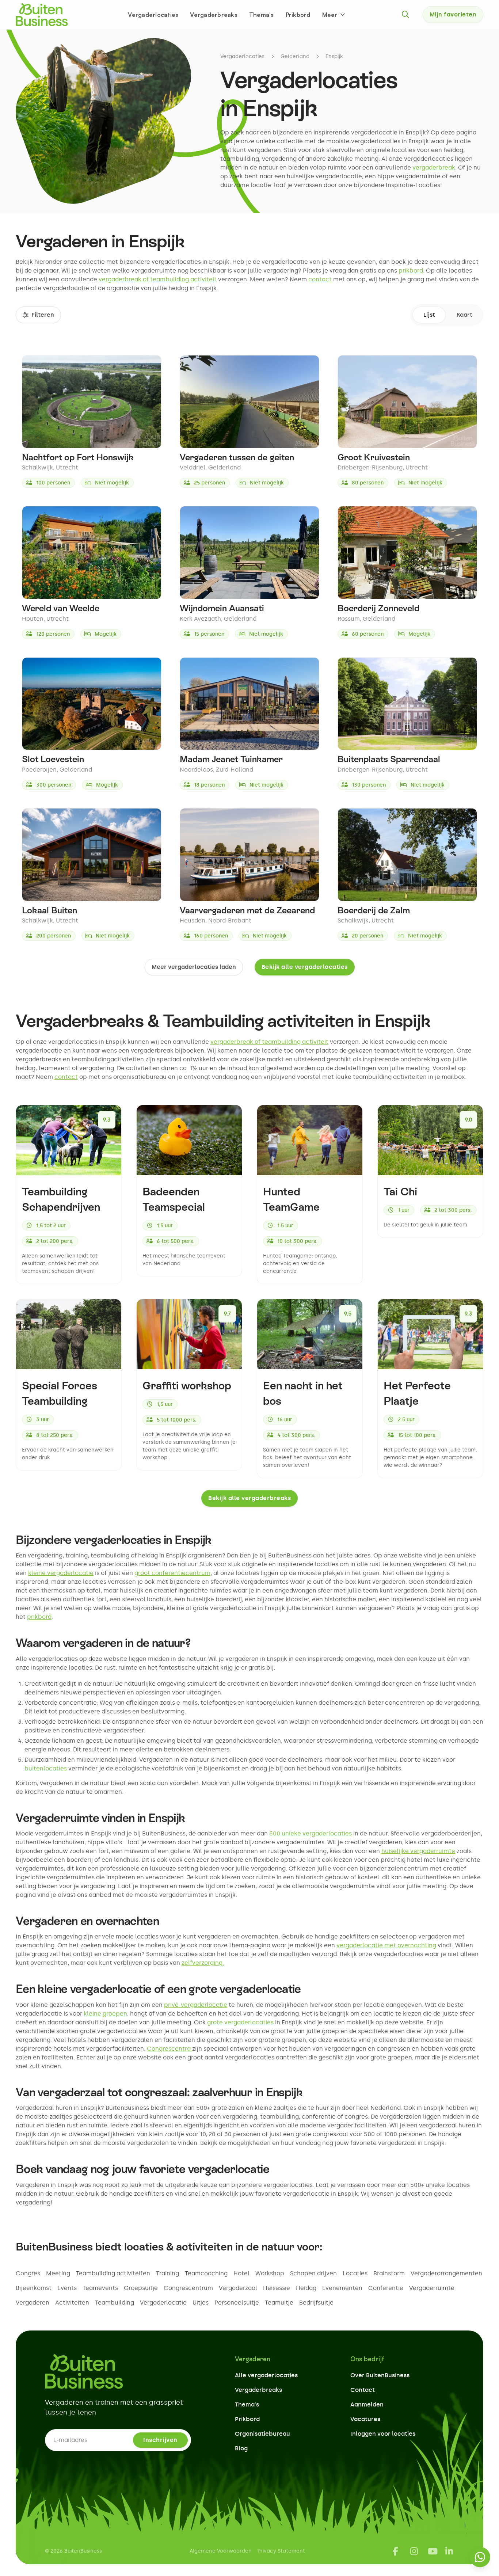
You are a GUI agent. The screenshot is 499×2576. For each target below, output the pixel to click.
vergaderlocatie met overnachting (386, 1945)
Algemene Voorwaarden (221, 2551)
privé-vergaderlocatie (196, 2005)
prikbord (411, 271)
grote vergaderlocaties (240, 2022)
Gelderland (295, 56)
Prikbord (298, 15)
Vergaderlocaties (153, 15)
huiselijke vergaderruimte (418, 1851)
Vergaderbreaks (214, 15)
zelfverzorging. (203, 1963)
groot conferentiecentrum (172, 1573)
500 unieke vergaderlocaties (311, 1833)
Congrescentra (169, 2049)
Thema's (262, 15)
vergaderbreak (434, 168)
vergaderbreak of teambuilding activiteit (158, 279)
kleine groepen (105, 2014)
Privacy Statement (281, 2551)
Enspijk (334, 56)
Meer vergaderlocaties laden (194, 967)
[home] (42, 15)
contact (320, 279)
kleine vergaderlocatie (61, 1573)
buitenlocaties (46, 1768)
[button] (334, 15)
